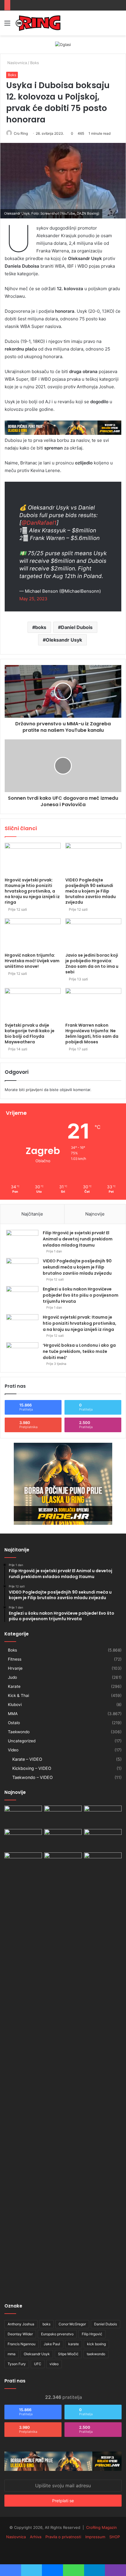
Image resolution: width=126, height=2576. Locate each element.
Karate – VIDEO (27, 1759)
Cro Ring (21, 133)
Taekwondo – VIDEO (33, 1777)
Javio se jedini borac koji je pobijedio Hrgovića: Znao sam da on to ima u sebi (92, 964)
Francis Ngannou (22, 2344)
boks (41, 627)
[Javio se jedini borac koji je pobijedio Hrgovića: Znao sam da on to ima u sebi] (93, 934)
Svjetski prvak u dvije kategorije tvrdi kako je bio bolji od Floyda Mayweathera (30, 1034)
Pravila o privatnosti (63, 2537)
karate (74, 2344)
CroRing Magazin (102, 2527)
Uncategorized (22, 1741)
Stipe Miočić (68, 2354)
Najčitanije (32, 1214)
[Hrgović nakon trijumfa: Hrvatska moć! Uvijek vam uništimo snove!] (33, 934)
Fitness (15, 1659)
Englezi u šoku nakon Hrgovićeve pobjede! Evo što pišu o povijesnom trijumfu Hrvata (81, 1295)
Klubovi (15, 1705)
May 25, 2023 (33, 599)
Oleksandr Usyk (64, 640)
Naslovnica (17, 63)
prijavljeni (34, 1090)
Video (13, 1750)
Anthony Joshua (21, 2324)
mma (12, 2354)
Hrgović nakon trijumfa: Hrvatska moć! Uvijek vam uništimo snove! (32, 961)
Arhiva (36, 2537)
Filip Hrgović (92, 2334)
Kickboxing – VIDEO (32, 1768)
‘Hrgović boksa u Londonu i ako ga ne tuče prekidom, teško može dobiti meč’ (79, 1351)
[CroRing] (38, 23)
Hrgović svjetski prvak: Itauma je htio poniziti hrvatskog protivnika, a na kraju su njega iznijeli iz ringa (32, 891)
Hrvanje (15, 1668)
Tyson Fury (17, 2364)
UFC (38, 2364)
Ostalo (14, 1723)
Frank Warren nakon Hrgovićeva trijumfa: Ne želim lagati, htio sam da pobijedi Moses (92, 1034)
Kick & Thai (18, 1695)
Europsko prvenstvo (57, 2334)
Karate (14, 1686)
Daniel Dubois (77, 627)
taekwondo (96, 2354)
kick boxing (96, 2344)
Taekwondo (19, 1732)
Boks (35, 63)
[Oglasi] (63, 44)
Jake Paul (52, 2344)
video (54, 2364)
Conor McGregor (72, 2324)
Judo (12, 1677)
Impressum (95, 2537)
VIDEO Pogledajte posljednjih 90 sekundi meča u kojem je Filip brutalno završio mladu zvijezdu (91, 891)
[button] (63, 181)
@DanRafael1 (39, 523)
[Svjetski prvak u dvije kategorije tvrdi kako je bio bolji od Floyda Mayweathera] (33, 1004)
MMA (13, 1714)
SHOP (115, 2537)
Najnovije (95, 1214)
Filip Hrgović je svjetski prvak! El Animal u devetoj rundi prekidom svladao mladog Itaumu (78, 1239)
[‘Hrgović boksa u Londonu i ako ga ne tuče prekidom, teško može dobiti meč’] (22, 1353)
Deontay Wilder (20, 2334)
